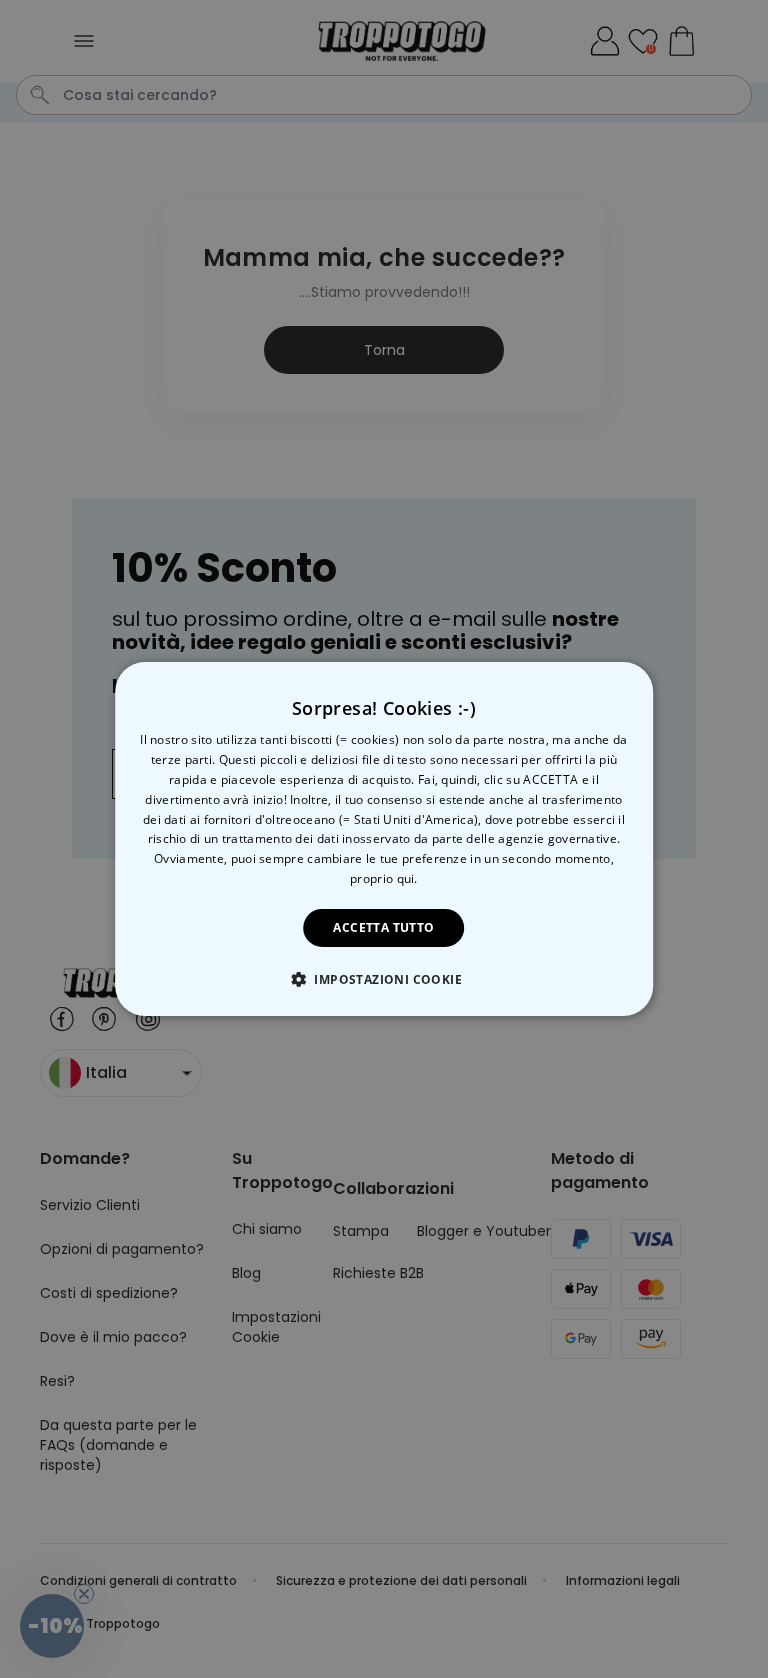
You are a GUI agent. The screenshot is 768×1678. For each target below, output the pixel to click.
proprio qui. (384, 878)
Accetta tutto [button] (383, 927)
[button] (384, 979)
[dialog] (384, 839)
